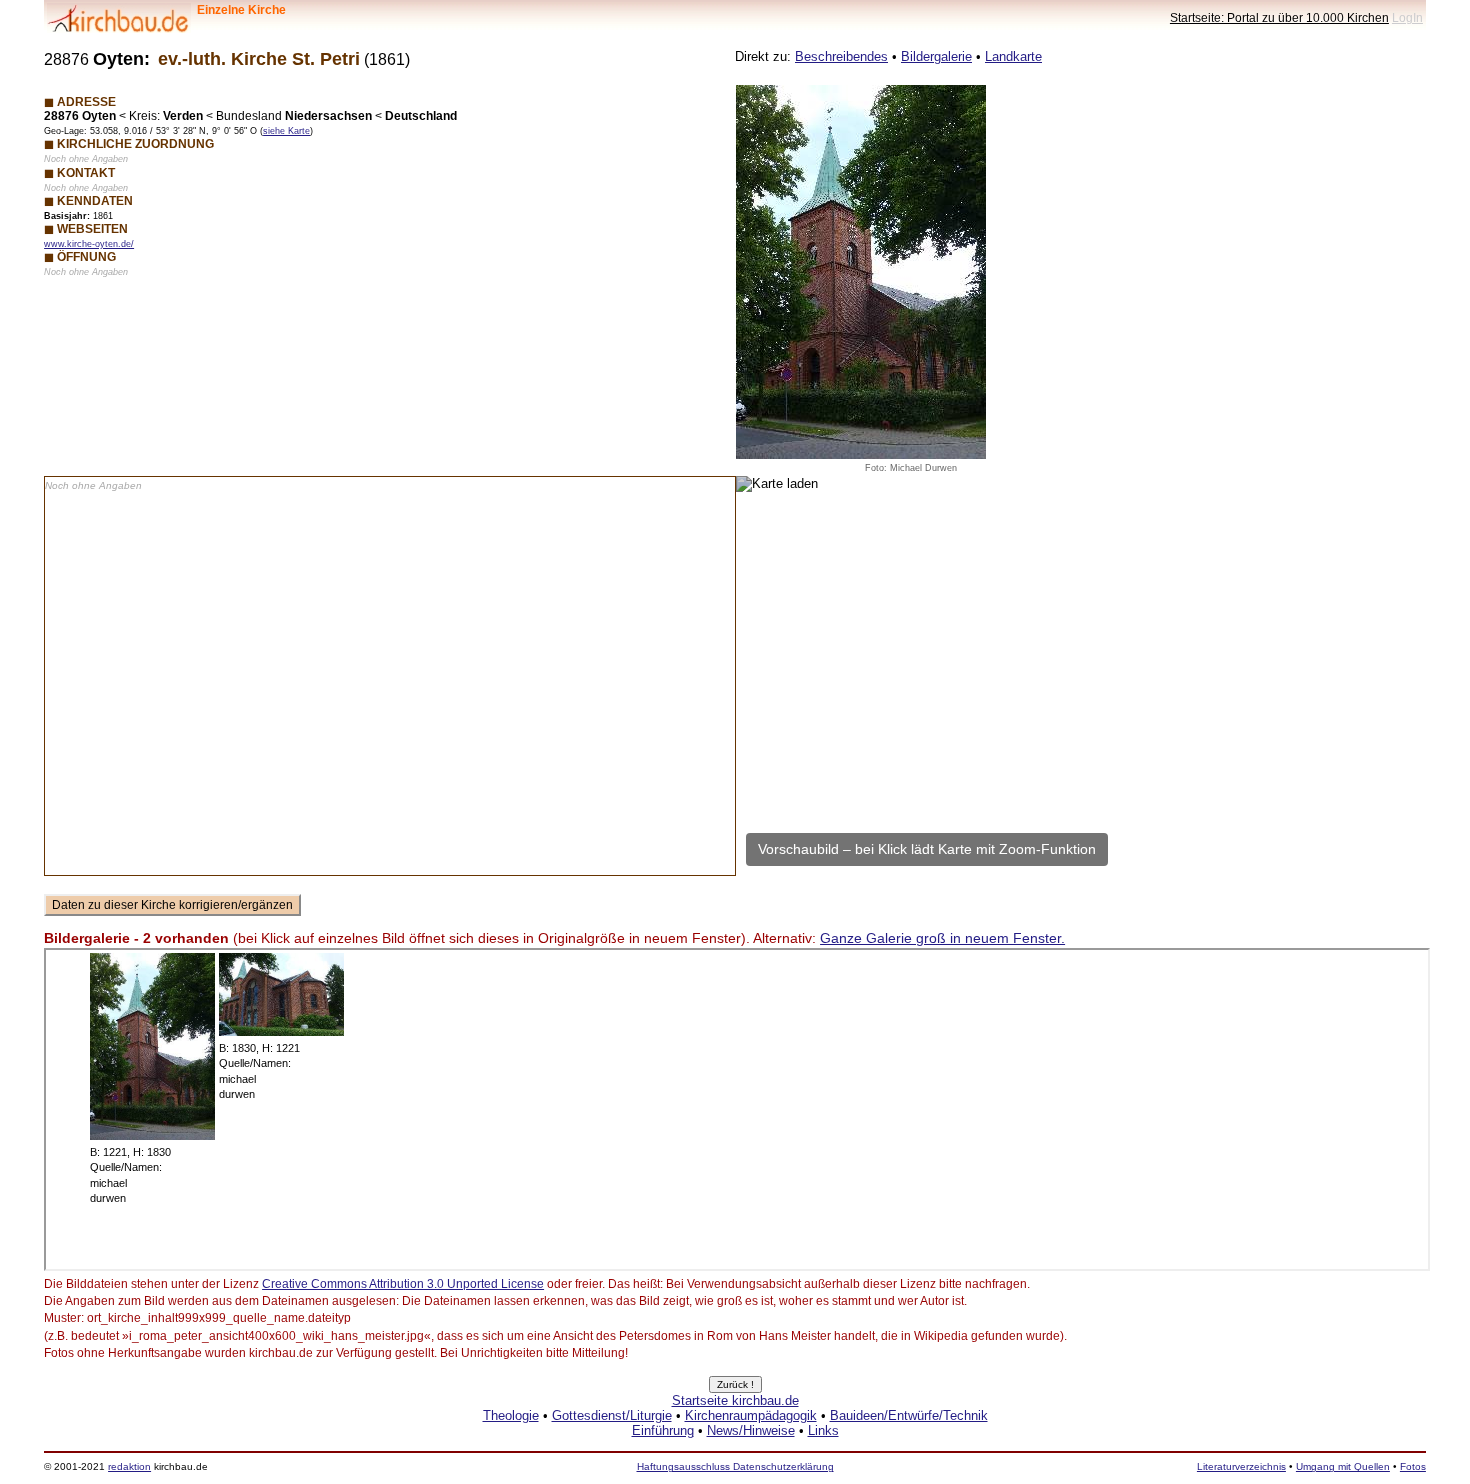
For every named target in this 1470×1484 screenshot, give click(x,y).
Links (823, 1430)
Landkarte (1013, 56)
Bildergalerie (936, 56)
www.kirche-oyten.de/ (89, 244)
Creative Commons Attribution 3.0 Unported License (403, 1284)
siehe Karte (286, 131)
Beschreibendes (841, 56)
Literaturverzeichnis (1241, 1466)
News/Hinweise (751, 1430)
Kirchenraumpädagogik (751, 1415)
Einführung (663, 1430)
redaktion (129, 1466)
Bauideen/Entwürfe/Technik (909, 1415)
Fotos (1413, 1466)
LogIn (1407, 17)
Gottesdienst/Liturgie (612, 1415)
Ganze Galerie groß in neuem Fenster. (942, 938)
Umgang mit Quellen (1343, 1466)
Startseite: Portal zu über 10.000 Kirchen (1279, 17)
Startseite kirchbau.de (735, 1400)
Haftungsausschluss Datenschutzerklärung (735, 1466)
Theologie (511, 1415)
